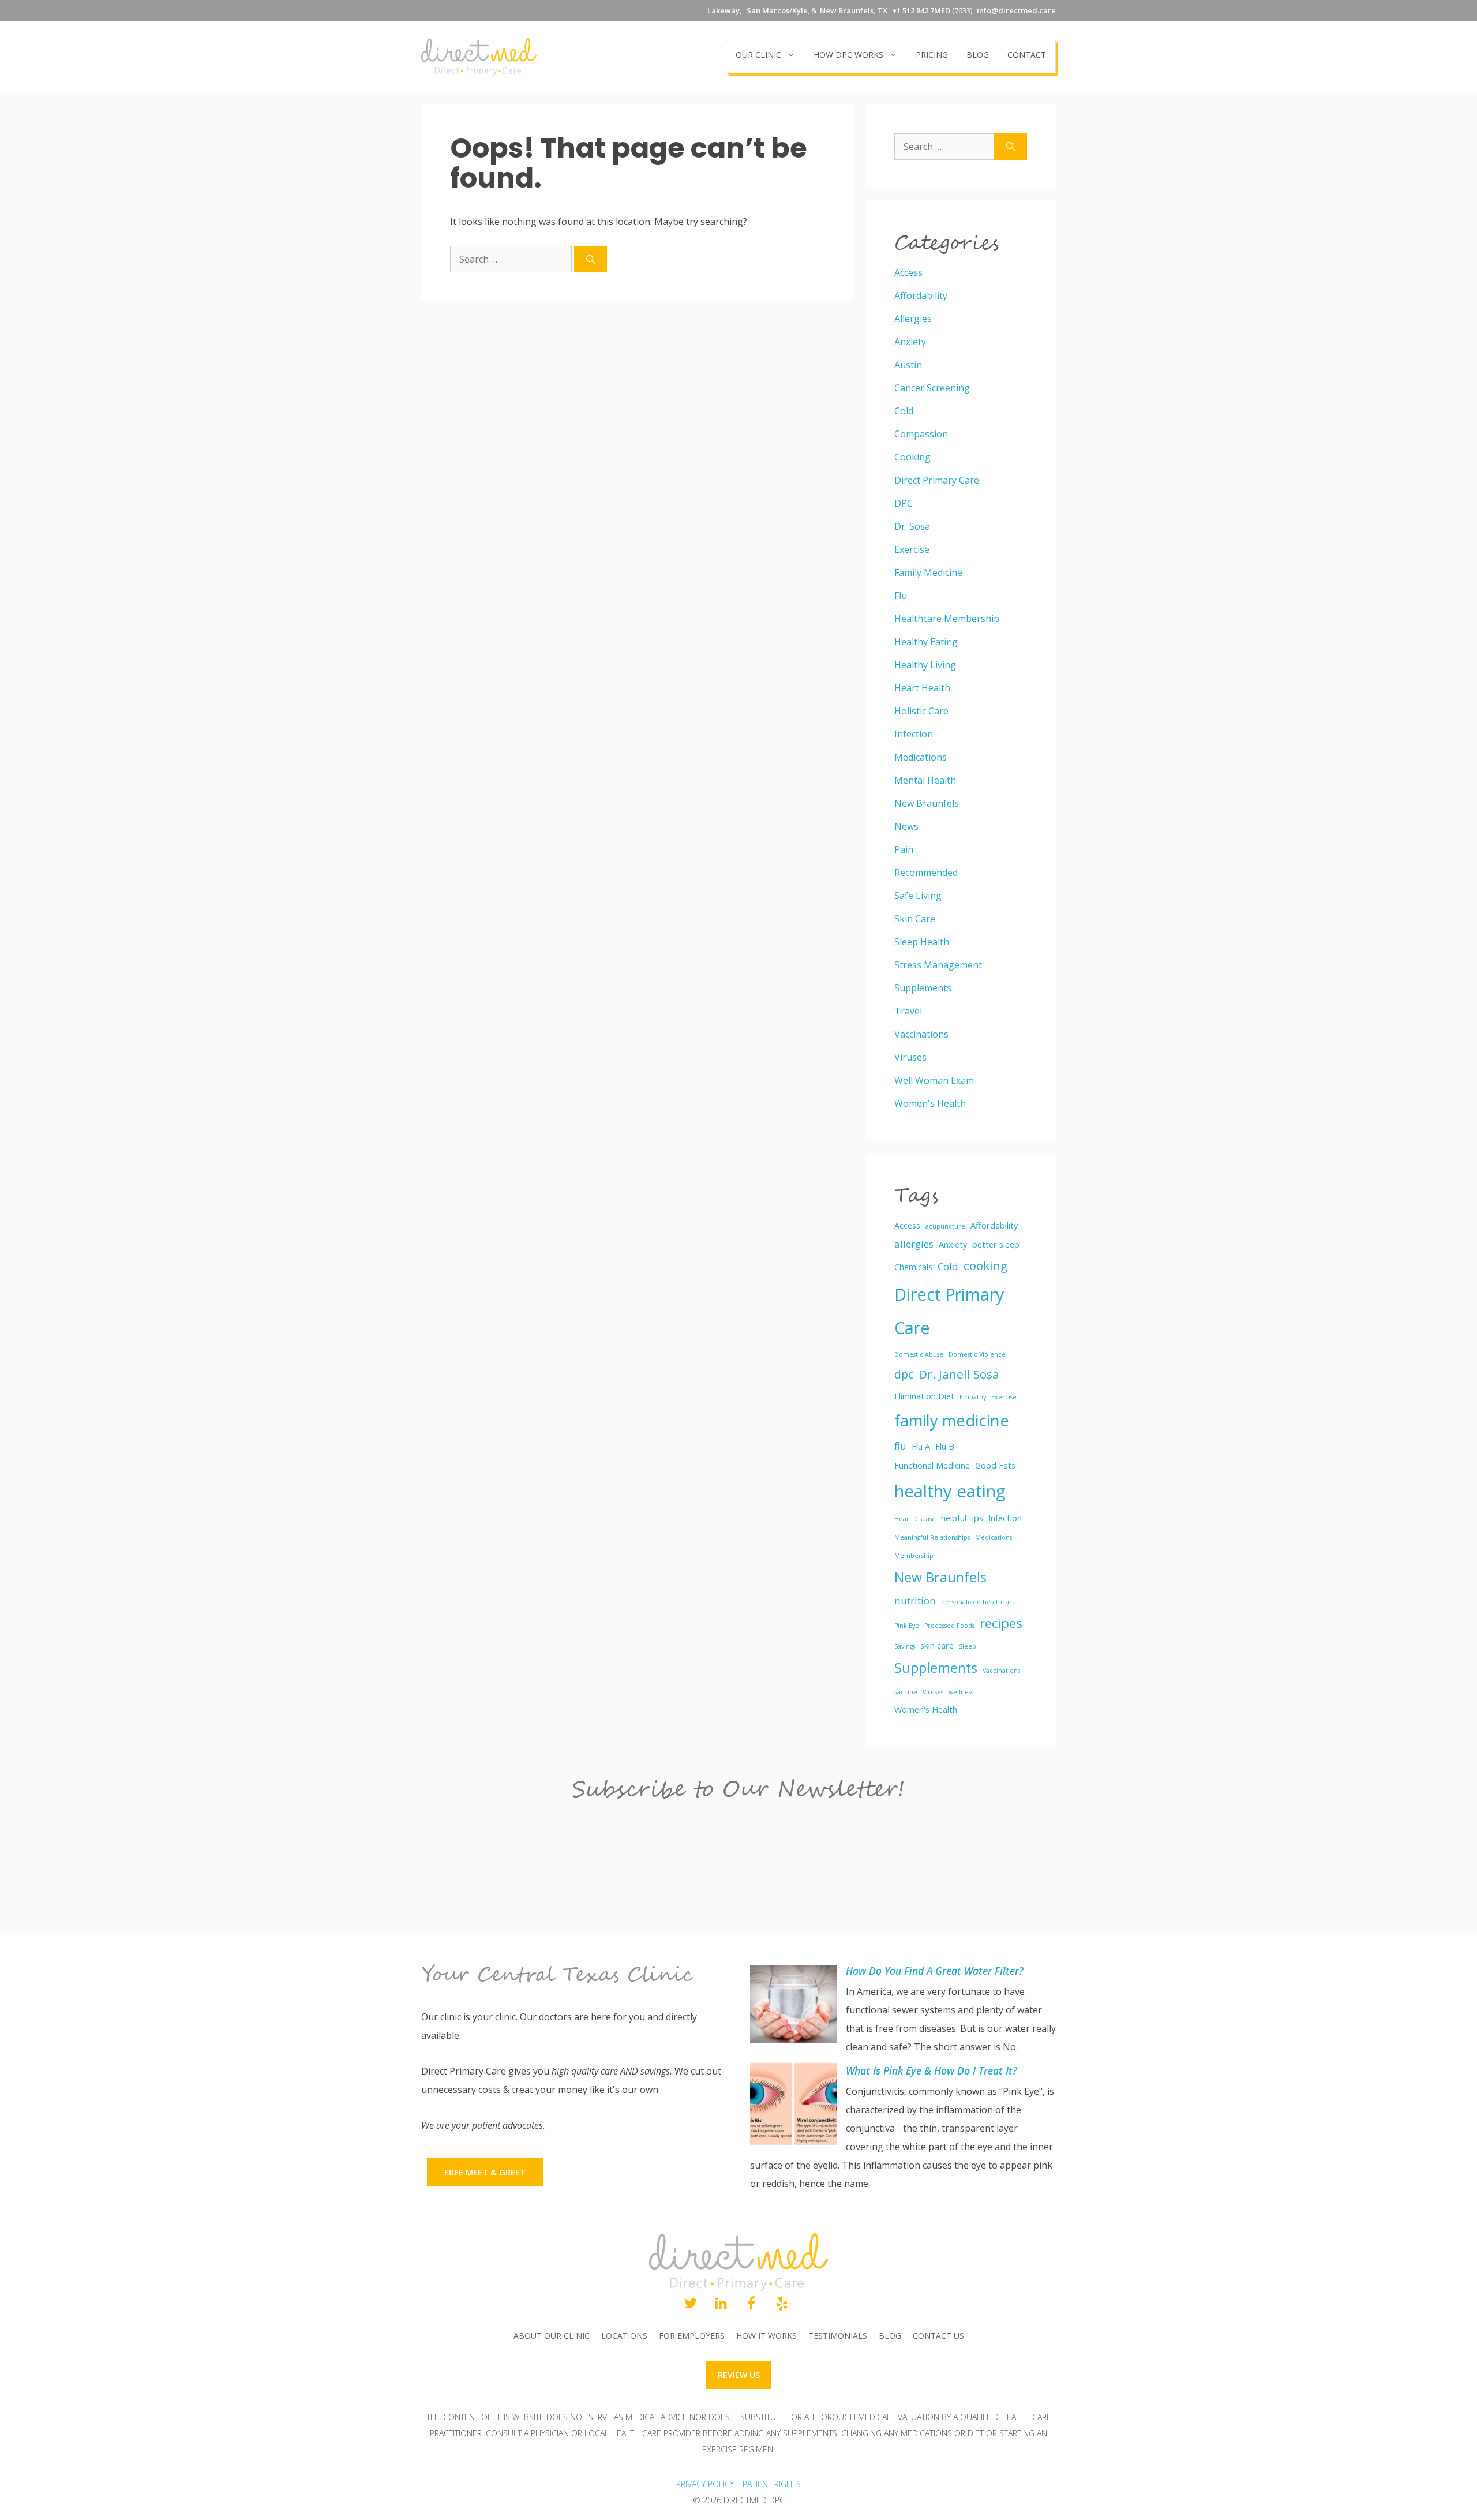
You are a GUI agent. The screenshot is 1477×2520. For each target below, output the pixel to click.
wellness (961, 1692)
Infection (914, 734)
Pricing (932, 55)
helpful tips (962, 1518)
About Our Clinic (552, 2336)
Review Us (739, 2375)
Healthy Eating (926, 642)
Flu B (945, 1446)
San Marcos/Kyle (777, 10)
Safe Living (918, 896)
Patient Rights (772, 2484)
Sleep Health (922, 942)
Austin (908, 365)
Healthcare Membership (947, 619)
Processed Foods (949, 1626)
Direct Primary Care (937, 480)
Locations (624, 2336)
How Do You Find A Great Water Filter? (935, 1971)
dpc (904, 1375)
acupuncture (945, 1226)
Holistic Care (921, 711)
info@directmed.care (1016, 10)
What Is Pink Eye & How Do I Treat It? (931, 2070)
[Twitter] (690, 2304)
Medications (921, 757)
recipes (1001, 1623)
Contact (1027, 55)
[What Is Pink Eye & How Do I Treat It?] (793, 2107)
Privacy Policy (705, 2484)
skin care (937, 1645)
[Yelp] (782, 2304)
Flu (901, 596)
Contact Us (938, 2336)
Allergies (913, 319)
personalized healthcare (979, 1602)
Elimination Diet (924, 1396)
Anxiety (910, 342)
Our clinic (758, 55)
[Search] (591, 259)
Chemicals (913, 1267)
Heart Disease (915, 1519)
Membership (914, 1556)
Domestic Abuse (919, 1354)
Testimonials (838, 2336)
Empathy (973, 1397)
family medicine (952, 1420)
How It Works (766, 2336)
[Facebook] (751, 2304)
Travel (908, 1011)
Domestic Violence (977, 1354)
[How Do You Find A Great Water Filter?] (793, 2007)
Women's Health (930, 1103)
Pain (904, 849)
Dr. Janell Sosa (959, 1374)
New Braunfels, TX (854, 10)
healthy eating (950, 1491)
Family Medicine (928, 572)
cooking (985, 1265)
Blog (978, 55)
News (906, 826)
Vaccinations (921, 1034)
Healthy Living (925, 665)
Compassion (921, 434)
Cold (904, 411)
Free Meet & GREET (485, 2172)
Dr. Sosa (912, 526)
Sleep (968, 1646)
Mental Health (925, 780)
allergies (914, 1244)
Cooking (912, 457)
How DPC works (848, 55)
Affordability (921, 295)
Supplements (923, 988)
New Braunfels (927, 803)
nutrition (915, 1600)
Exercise (912, 549)
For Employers (692, 2336)
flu (900, 1446)
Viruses (910, 1057)
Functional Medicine (932, 1465)
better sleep (996, 1244)
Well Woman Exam (934, 1080)
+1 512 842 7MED (921, 10)
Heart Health (922, 688)
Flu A (921, 1446)
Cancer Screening (932, 388)
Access (908, 272)
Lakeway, (725, 10)
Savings (905, 1646)
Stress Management (938, 965)
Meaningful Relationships (932, 1537)
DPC (904, 503)
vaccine (906, 1692)
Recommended (926, 873)
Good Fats (995, 1465)
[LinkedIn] (721, 2304)
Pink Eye (907, 1626)
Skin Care (915, 919)
